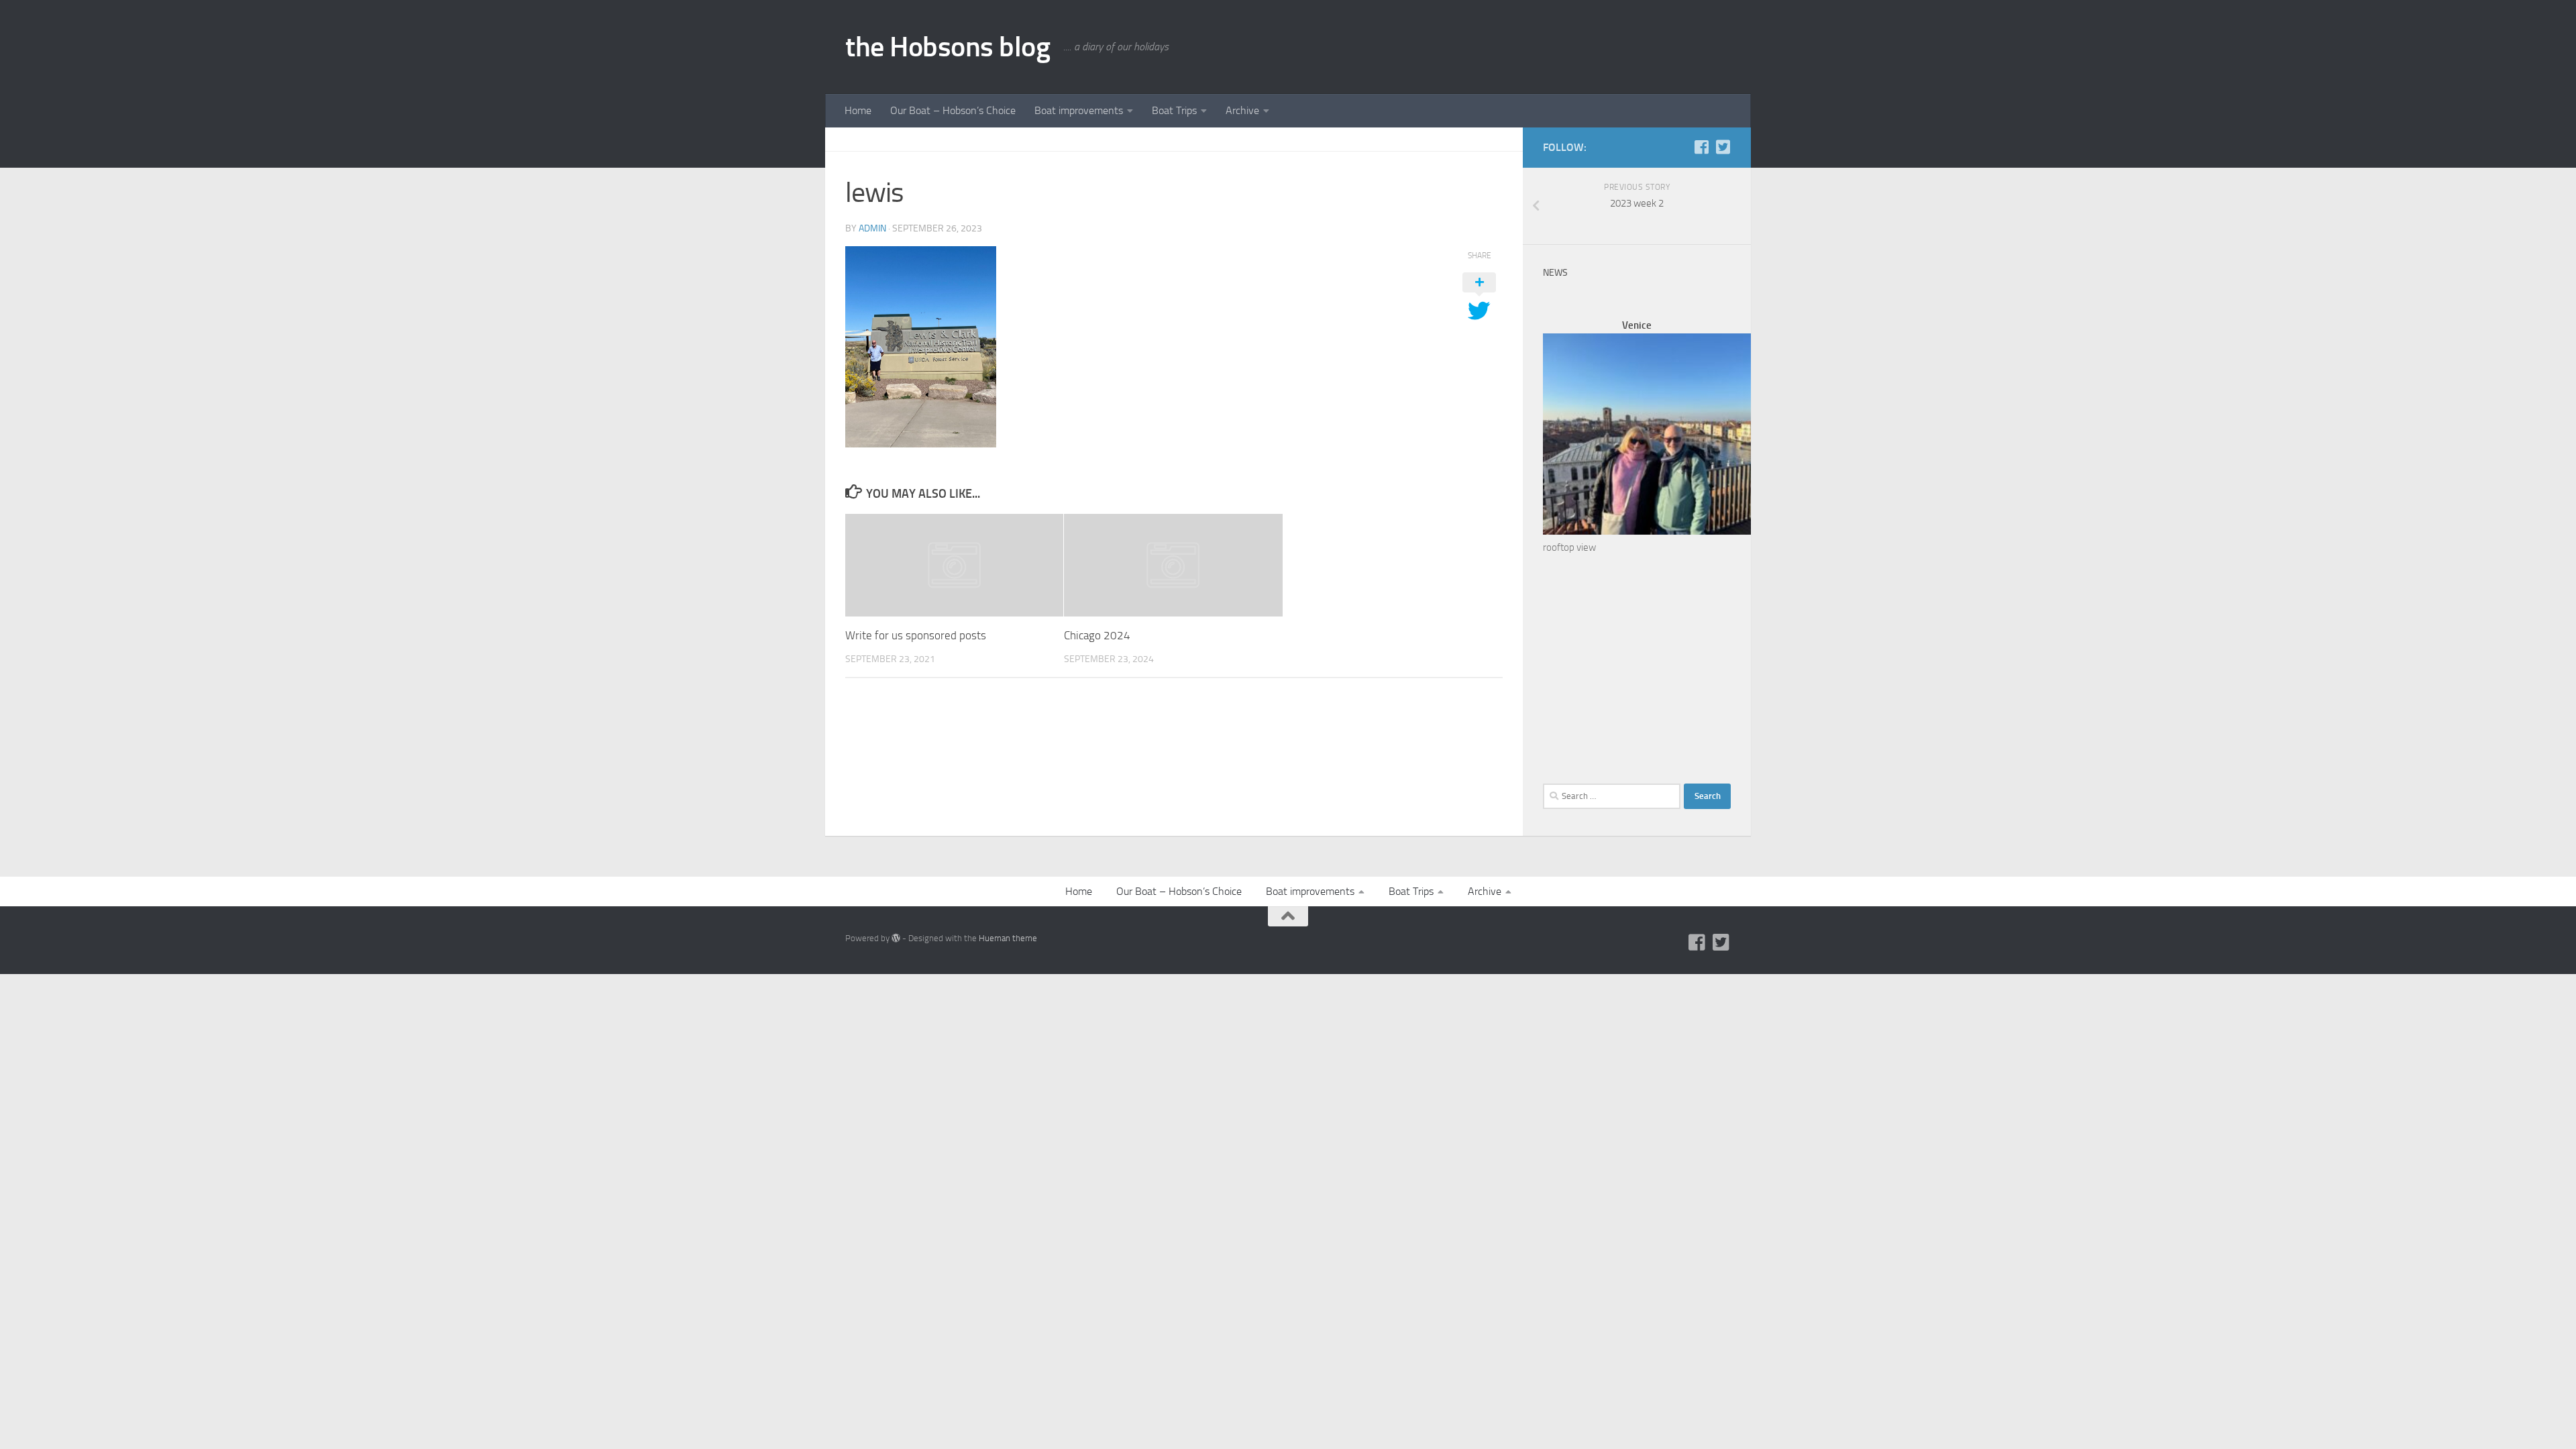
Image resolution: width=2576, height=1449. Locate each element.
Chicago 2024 (1097, 635)
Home (858, 110)
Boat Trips (1174, 110)
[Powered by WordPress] (896, 938)
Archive (1242, 110)
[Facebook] (1701, 147)
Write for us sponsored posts (916, 635)
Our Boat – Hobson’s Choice (953, 110)
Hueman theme (1008, 938)
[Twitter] (1723, 147)
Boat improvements (1079, 110)
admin (872, 228)
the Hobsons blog (948, 47)
